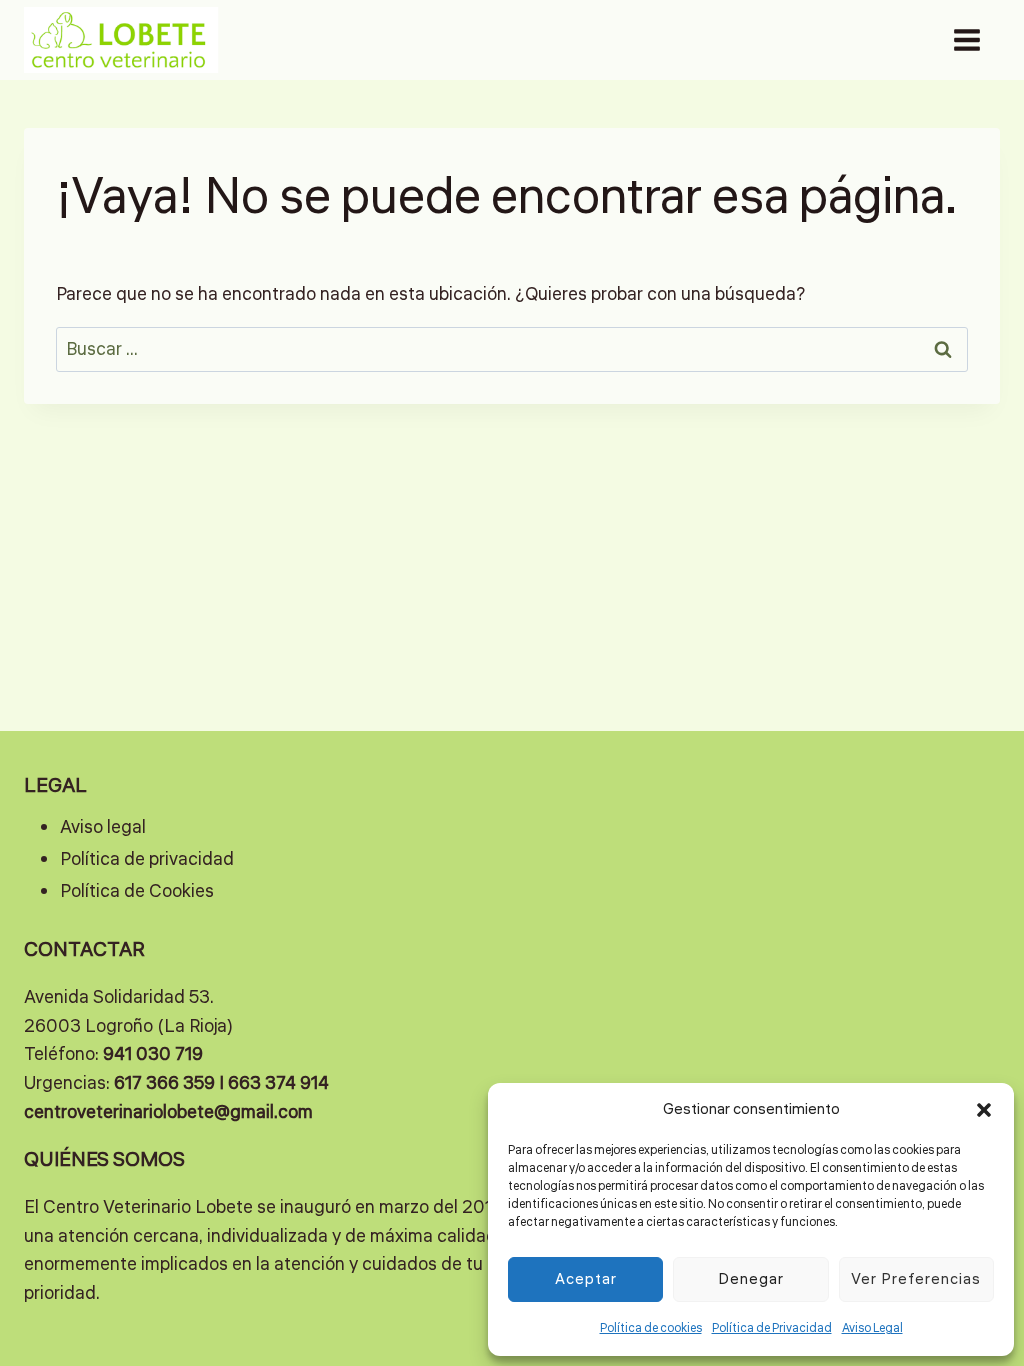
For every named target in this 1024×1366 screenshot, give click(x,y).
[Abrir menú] (966, 39)
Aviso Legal (872, 1328)
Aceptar (586, 1279)
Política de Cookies (137, 891)
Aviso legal (103, 827)
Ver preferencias (916, 1279)
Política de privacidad (147, 859)
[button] (984, 1110)
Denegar (751, 1279)
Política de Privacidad (772, 1328)
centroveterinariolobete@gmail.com (168, 1112)
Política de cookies (651, 1328)
